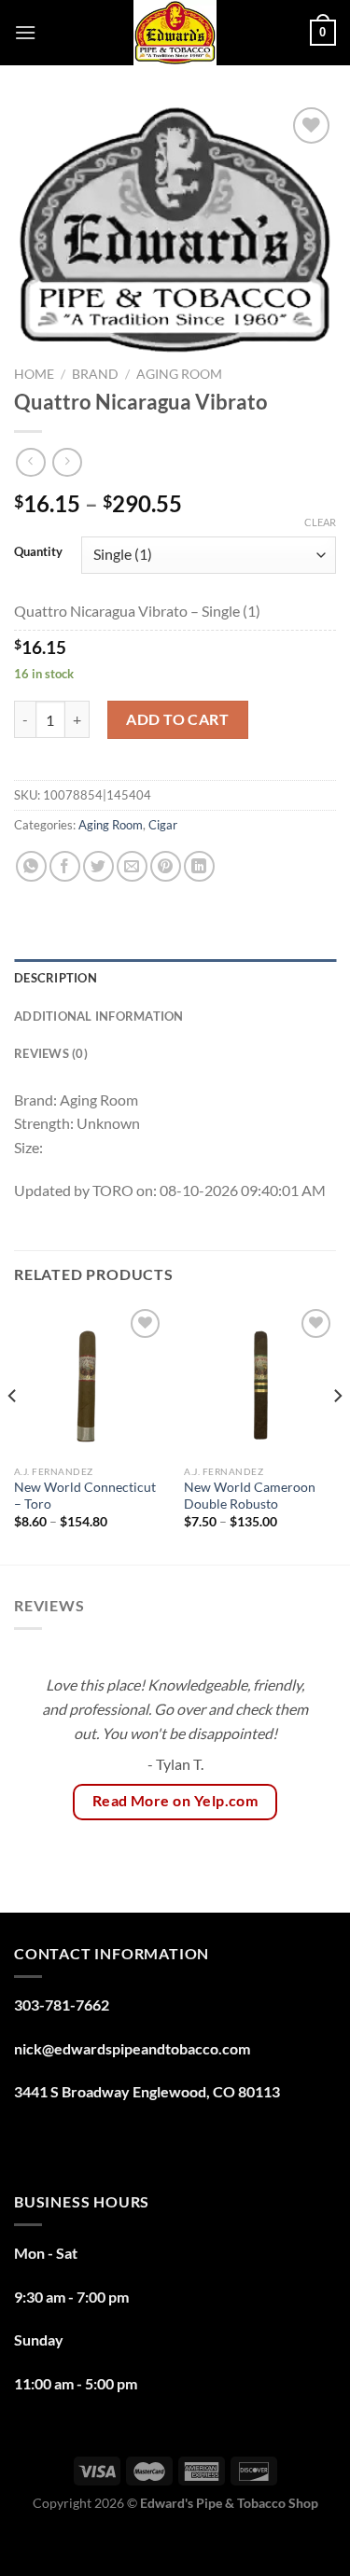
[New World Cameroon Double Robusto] (260, 1380)
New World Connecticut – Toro (85, 1496)
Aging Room (179, 374)
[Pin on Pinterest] (166, 866)
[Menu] (25, 32)
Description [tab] (56, 978)
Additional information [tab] (99, 1016)
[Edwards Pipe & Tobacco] (175, 33)
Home (34, 374)
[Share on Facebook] (65, 866)
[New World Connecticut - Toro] (90, 1380)
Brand (95, 374)
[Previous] (13, 1433)
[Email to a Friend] (132, 866)
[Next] (337, 1433)
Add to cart (177, 719)
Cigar (163, 825)
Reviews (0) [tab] (51, 1053)
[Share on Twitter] (98, 866)
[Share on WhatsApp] (31, 866)
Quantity (38, 552)
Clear (320, 522)
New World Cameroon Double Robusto (250, 1496)
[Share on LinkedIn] (199, 866)
